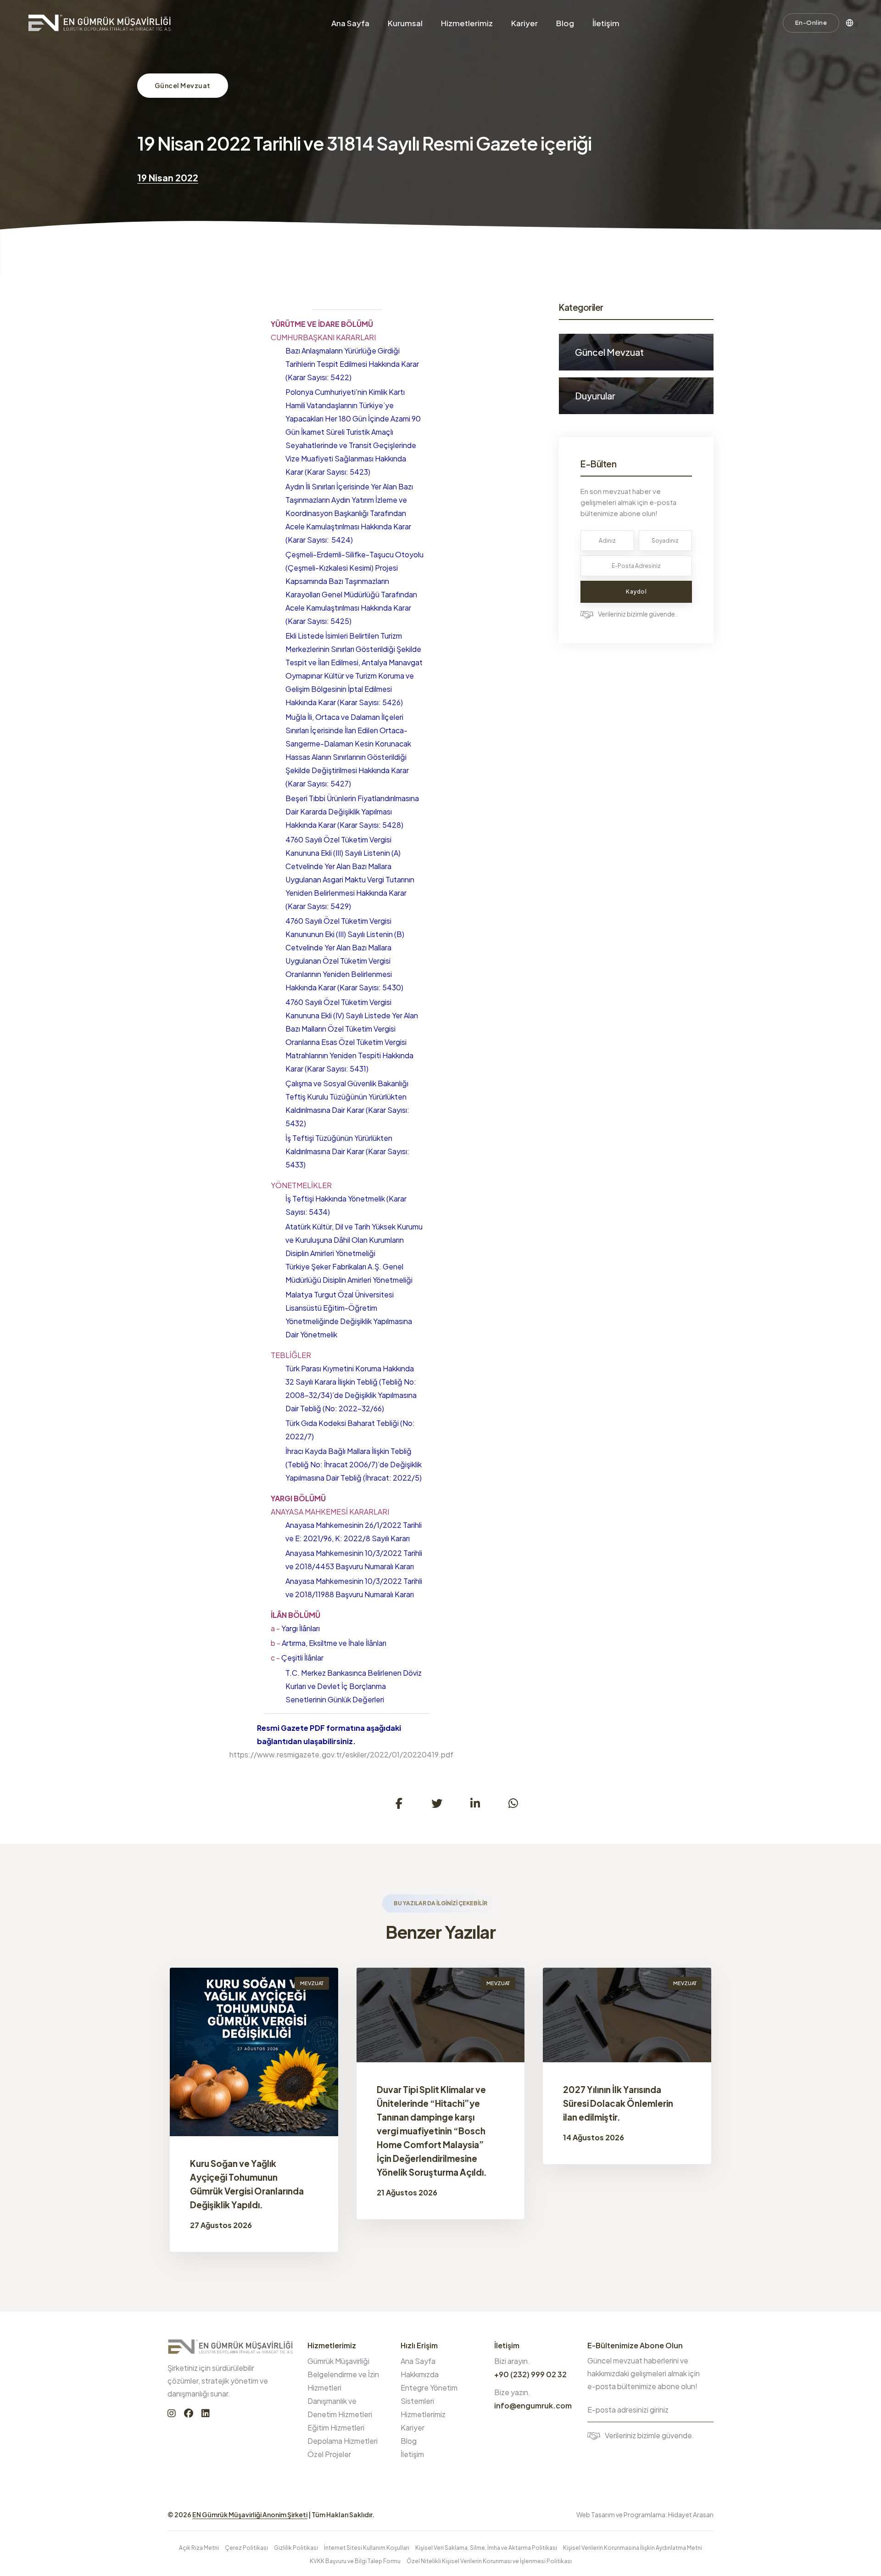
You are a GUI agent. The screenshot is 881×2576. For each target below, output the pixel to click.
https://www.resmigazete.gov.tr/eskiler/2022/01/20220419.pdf (341, 1754)
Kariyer (524, 23)
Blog (565, 23)
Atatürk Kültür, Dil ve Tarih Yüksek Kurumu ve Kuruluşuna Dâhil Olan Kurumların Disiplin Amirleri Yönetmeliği (354, 1240)
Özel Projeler (329, 2454)
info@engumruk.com (533, 2405)
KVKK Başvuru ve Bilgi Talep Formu (355, 2561)
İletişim (606, 23)
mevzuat (312, 1983)
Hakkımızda (420, 2374)
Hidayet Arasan (691, 2514)
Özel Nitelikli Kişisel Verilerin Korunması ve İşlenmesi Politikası (489, 2561)
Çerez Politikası (246, 2548)
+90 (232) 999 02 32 (530, 2374)
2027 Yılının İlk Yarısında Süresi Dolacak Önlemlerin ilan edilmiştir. (618, 2103)
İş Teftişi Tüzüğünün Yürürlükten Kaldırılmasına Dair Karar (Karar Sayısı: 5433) (347, 1151)
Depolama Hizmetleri (343, 2441)
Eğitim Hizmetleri (336, 2427)
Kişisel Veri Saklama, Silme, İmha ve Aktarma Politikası (486, 2548)
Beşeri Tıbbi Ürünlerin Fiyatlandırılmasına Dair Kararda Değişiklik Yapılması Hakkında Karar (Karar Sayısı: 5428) (352, 811)
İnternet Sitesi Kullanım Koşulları (367, 2548)
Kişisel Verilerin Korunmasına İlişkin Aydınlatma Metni (633, 2548)
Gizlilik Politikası (296, 2548)
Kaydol (636, 592)
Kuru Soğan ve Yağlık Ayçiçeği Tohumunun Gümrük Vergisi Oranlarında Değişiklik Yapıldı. (247, 2184)
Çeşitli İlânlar (297, 1658)
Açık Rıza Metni (199, 2548)
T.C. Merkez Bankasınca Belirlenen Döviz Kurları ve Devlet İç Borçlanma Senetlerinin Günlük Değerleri (354, 1686)
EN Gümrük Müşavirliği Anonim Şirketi (250, 2514)
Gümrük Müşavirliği (338, 2361)
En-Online (811, 22)
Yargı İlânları (295, 1628)
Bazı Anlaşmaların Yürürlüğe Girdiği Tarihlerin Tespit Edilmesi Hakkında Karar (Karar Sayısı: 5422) (352, 364)
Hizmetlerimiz (467, 23)
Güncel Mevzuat (183, 85)
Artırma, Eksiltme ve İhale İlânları (329, 1643)
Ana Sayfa (350, 23)
